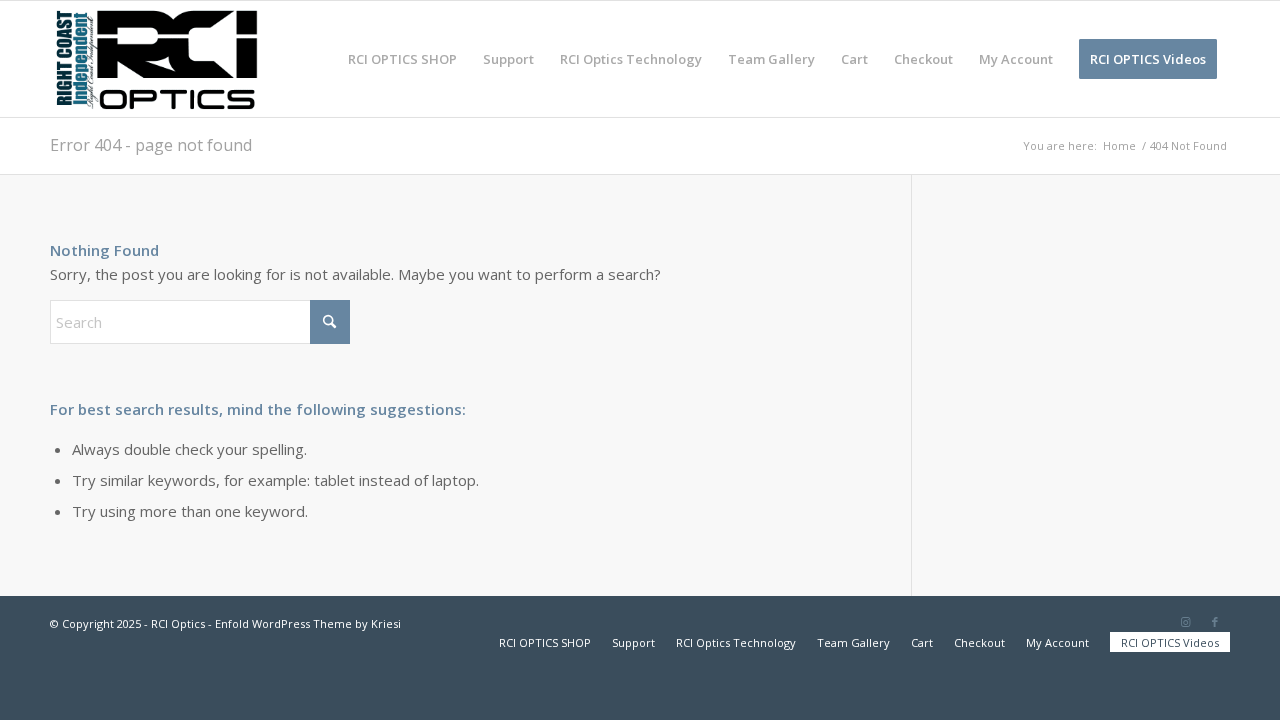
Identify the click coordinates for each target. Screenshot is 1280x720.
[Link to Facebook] (1215, 622)
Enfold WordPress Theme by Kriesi (308, 623)
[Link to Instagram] (1185, 622)
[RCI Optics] (156, 59)
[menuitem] (402, 59)
